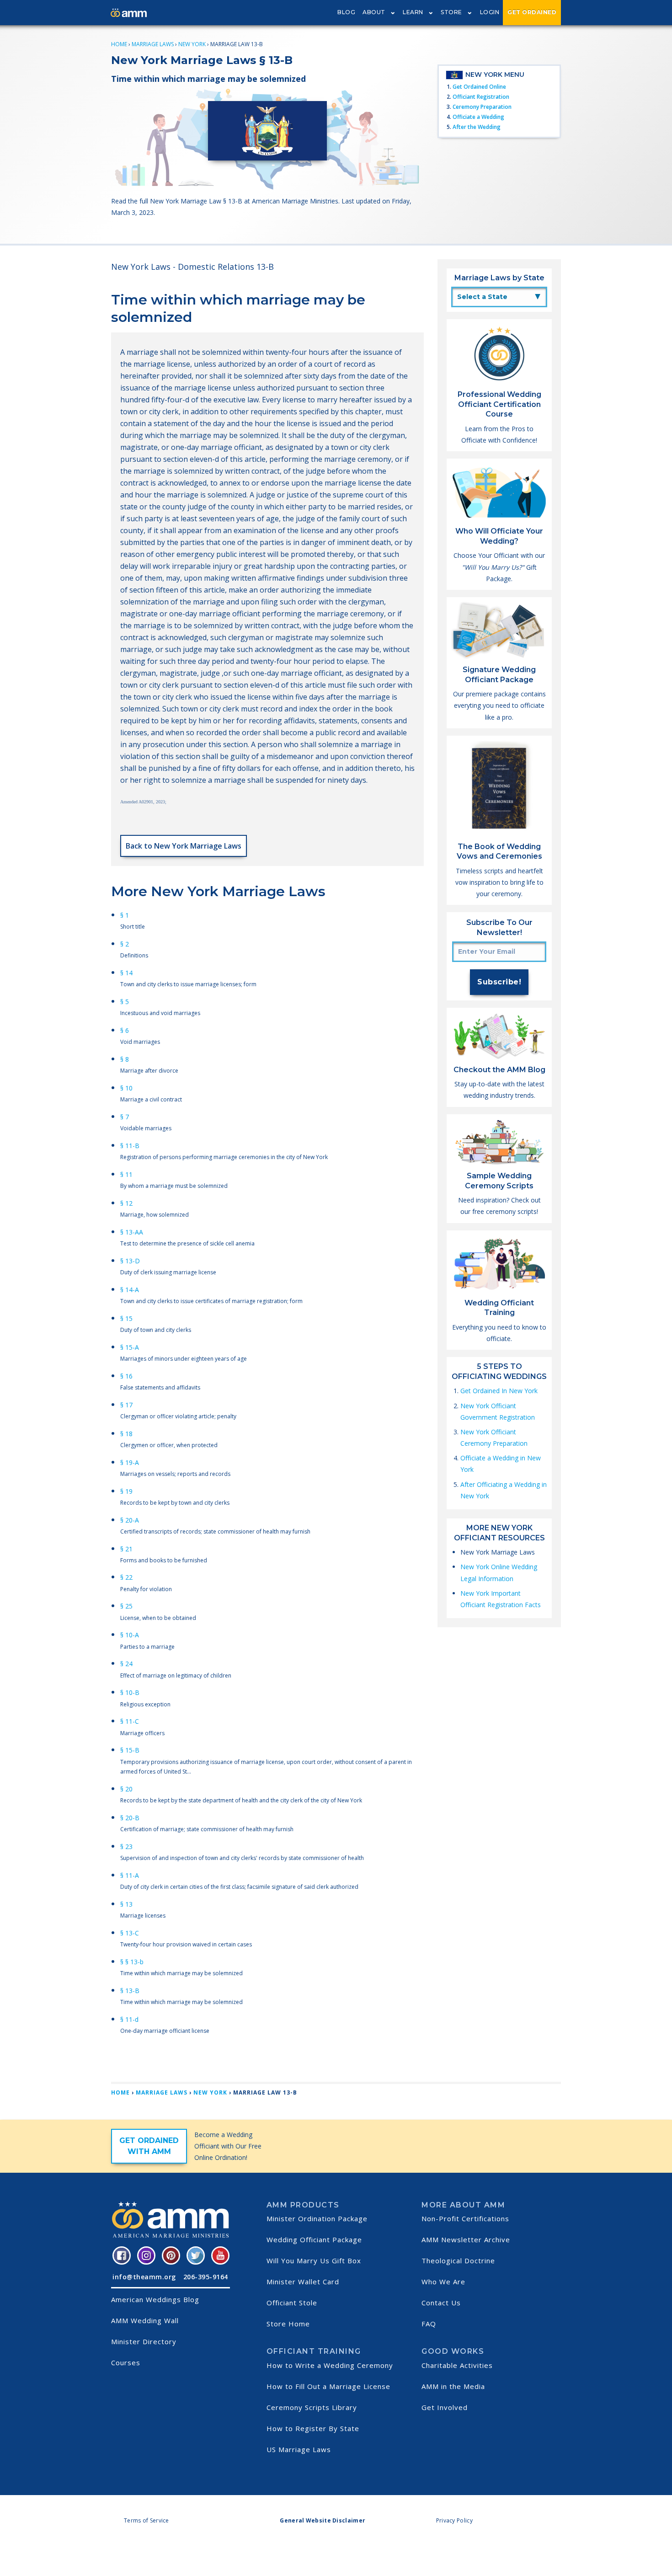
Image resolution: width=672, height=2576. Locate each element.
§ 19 (126, 1491)
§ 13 (126, 1904)
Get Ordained (532, 12)
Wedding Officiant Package (314, 2239)
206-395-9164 (206, 2277)
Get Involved (445, 2407)
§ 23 (126, 1846)
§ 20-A (130, 1520)
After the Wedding (477, 127)
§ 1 (125, 915)
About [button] (374, 12)
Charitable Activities (457, 2365)
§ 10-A (130, 1635)
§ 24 (126, 1664)
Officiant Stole (292, 2303)
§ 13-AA (132, 1232)
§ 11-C (130, 1721)
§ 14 (126, 973)
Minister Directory (144, 2341)
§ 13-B (130, 1991)
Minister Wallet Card (303, 2282)
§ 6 (125, 1030)
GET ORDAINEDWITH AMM (149, 2146)
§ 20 (126, 1789)
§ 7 (125, 1117)
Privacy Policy (454, 2520)
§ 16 (126, 1376)
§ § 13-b (132, 1962)
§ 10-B (130, 1692)
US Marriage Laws (299, 2449)
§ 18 (126, 1434)
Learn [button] (413, 12)
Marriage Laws (153, 44)
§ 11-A (130, 1875)
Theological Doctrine (458, 2261)
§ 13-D (130, 1261)
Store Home (288, 2324)
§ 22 (126, 1577)
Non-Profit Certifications (465, 2218)
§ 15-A (130, 1347)
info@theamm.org (144, 2277)
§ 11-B (130, 1146)
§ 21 (126, 1549)
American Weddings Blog (155, 2299)
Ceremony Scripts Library (312, 2407)
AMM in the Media (453, 2386)
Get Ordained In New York (499, 1391)
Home (119, 44)
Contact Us (441, 2303)
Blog (346, 12)
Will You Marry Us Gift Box (314, 2261)
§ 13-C (130, 1933)
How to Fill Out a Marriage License (328, 2386)
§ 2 (125, 944)
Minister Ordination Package (317, 2218)
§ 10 (126, 1088)
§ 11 (126, 1174)
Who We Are (443, 2282)
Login (490, 12)
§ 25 (126, 1606)
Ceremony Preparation (482, 107)
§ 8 (125, 1059)
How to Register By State (313, 2428)
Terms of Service (147, 2520)
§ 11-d (129, 2019)
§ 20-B (130, 1818)
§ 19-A (130, 1462)
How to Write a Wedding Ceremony (330, 2365)
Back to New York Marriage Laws (184, 846)
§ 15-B (130, 1750)
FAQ (429, 2324)
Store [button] (451, 12)
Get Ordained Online (479, 87)
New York (192, 44)
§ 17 (126, 1405)
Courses (126, 2362)
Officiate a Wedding (478, 117)
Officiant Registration (481, 97)
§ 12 (126, 1203)
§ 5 (125, 1002)
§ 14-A (130, 1290)
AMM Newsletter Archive (466, 2239)
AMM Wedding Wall (145, 2320)
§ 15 (126, 1318)
